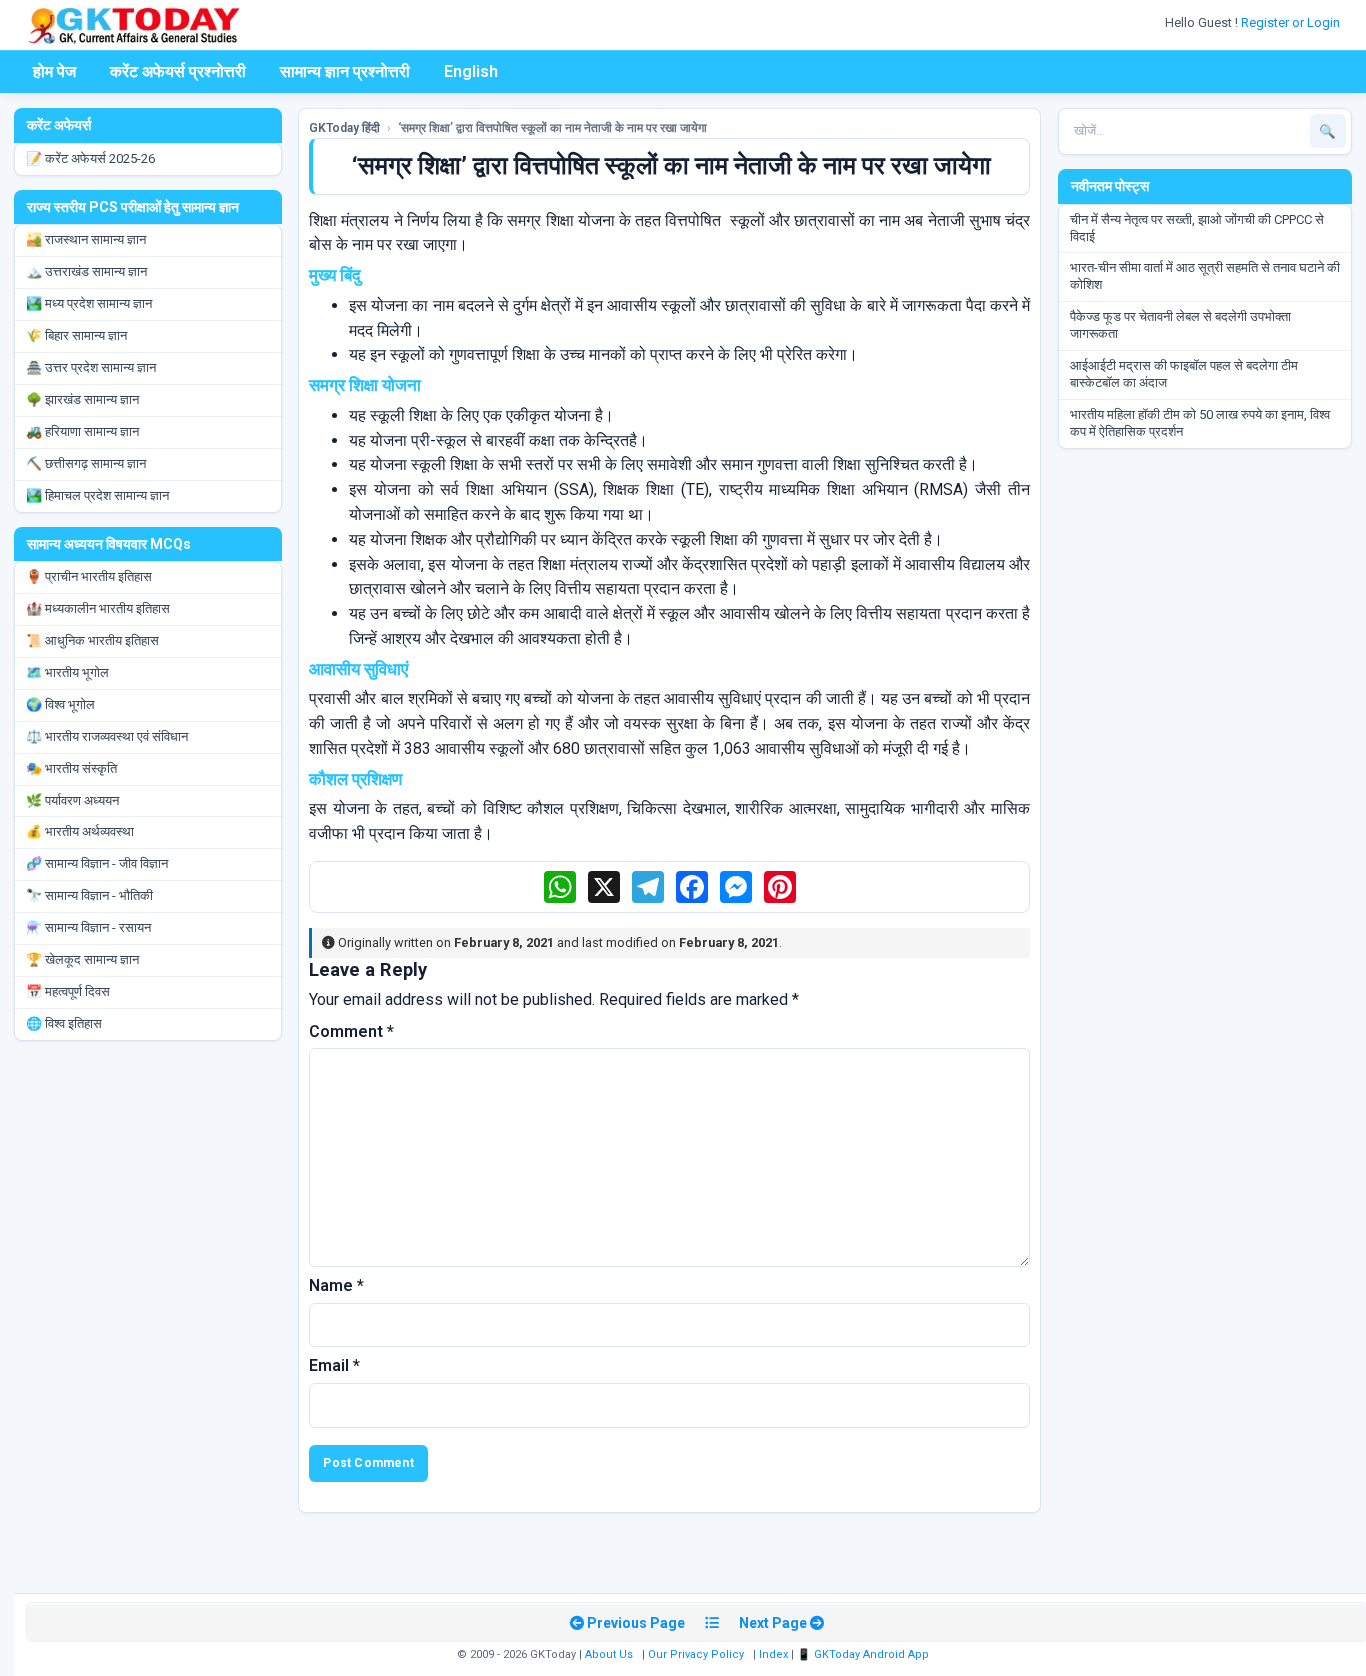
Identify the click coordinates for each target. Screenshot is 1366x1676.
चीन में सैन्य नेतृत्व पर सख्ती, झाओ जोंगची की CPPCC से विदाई (1197, 228)
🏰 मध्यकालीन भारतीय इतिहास (98, 608)
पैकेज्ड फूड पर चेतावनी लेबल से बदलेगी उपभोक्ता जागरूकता (1180, 325)
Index (773, 1654)
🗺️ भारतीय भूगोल (67, 672)
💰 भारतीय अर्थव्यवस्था (80, 831)
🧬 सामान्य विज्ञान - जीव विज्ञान (97, 863)
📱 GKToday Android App (864, 1654)
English (471, 71)
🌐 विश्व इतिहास (64, 1023)
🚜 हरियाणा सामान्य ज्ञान (82, 431)
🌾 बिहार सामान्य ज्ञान (76, 335)
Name (336, 1285)
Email (334, 1365)
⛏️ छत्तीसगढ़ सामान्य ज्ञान (86, 463)
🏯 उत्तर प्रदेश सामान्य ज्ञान (91, 367)
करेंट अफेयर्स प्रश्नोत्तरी (178, 71)
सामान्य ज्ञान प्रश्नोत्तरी (345, 71)
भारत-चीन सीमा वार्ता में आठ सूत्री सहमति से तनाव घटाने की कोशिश (1205, 276)
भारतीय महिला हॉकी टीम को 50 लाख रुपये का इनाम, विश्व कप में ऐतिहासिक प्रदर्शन (1200, 423)
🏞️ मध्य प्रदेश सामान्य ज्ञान (89, 303)
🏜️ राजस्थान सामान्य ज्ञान (86, 239)
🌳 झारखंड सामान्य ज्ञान (82, 399)
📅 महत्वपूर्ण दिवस (68, 991)
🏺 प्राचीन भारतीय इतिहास (89, 576)
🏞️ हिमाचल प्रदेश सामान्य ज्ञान (97, 495)
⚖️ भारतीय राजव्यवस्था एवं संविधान (107, 736)
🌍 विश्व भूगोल (60, 704)
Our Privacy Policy (696, 1654)
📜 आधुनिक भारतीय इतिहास (92, 640)
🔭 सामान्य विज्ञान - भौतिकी (89, 895)
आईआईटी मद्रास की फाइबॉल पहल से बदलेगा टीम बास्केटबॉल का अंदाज (1184, 374)
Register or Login (1292, 22)
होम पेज (54, 71)
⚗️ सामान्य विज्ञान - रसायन (88, 927)
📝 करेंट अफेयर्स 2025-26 (90, 158)
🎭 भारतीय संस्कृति (71, 768)
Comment (351, 1031)
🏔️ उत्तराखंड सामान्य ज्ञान (86, 271)
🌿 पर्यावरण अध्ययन (72, 800)
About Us (609, 1654)
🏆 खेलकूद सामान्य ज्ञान (82, 959)
